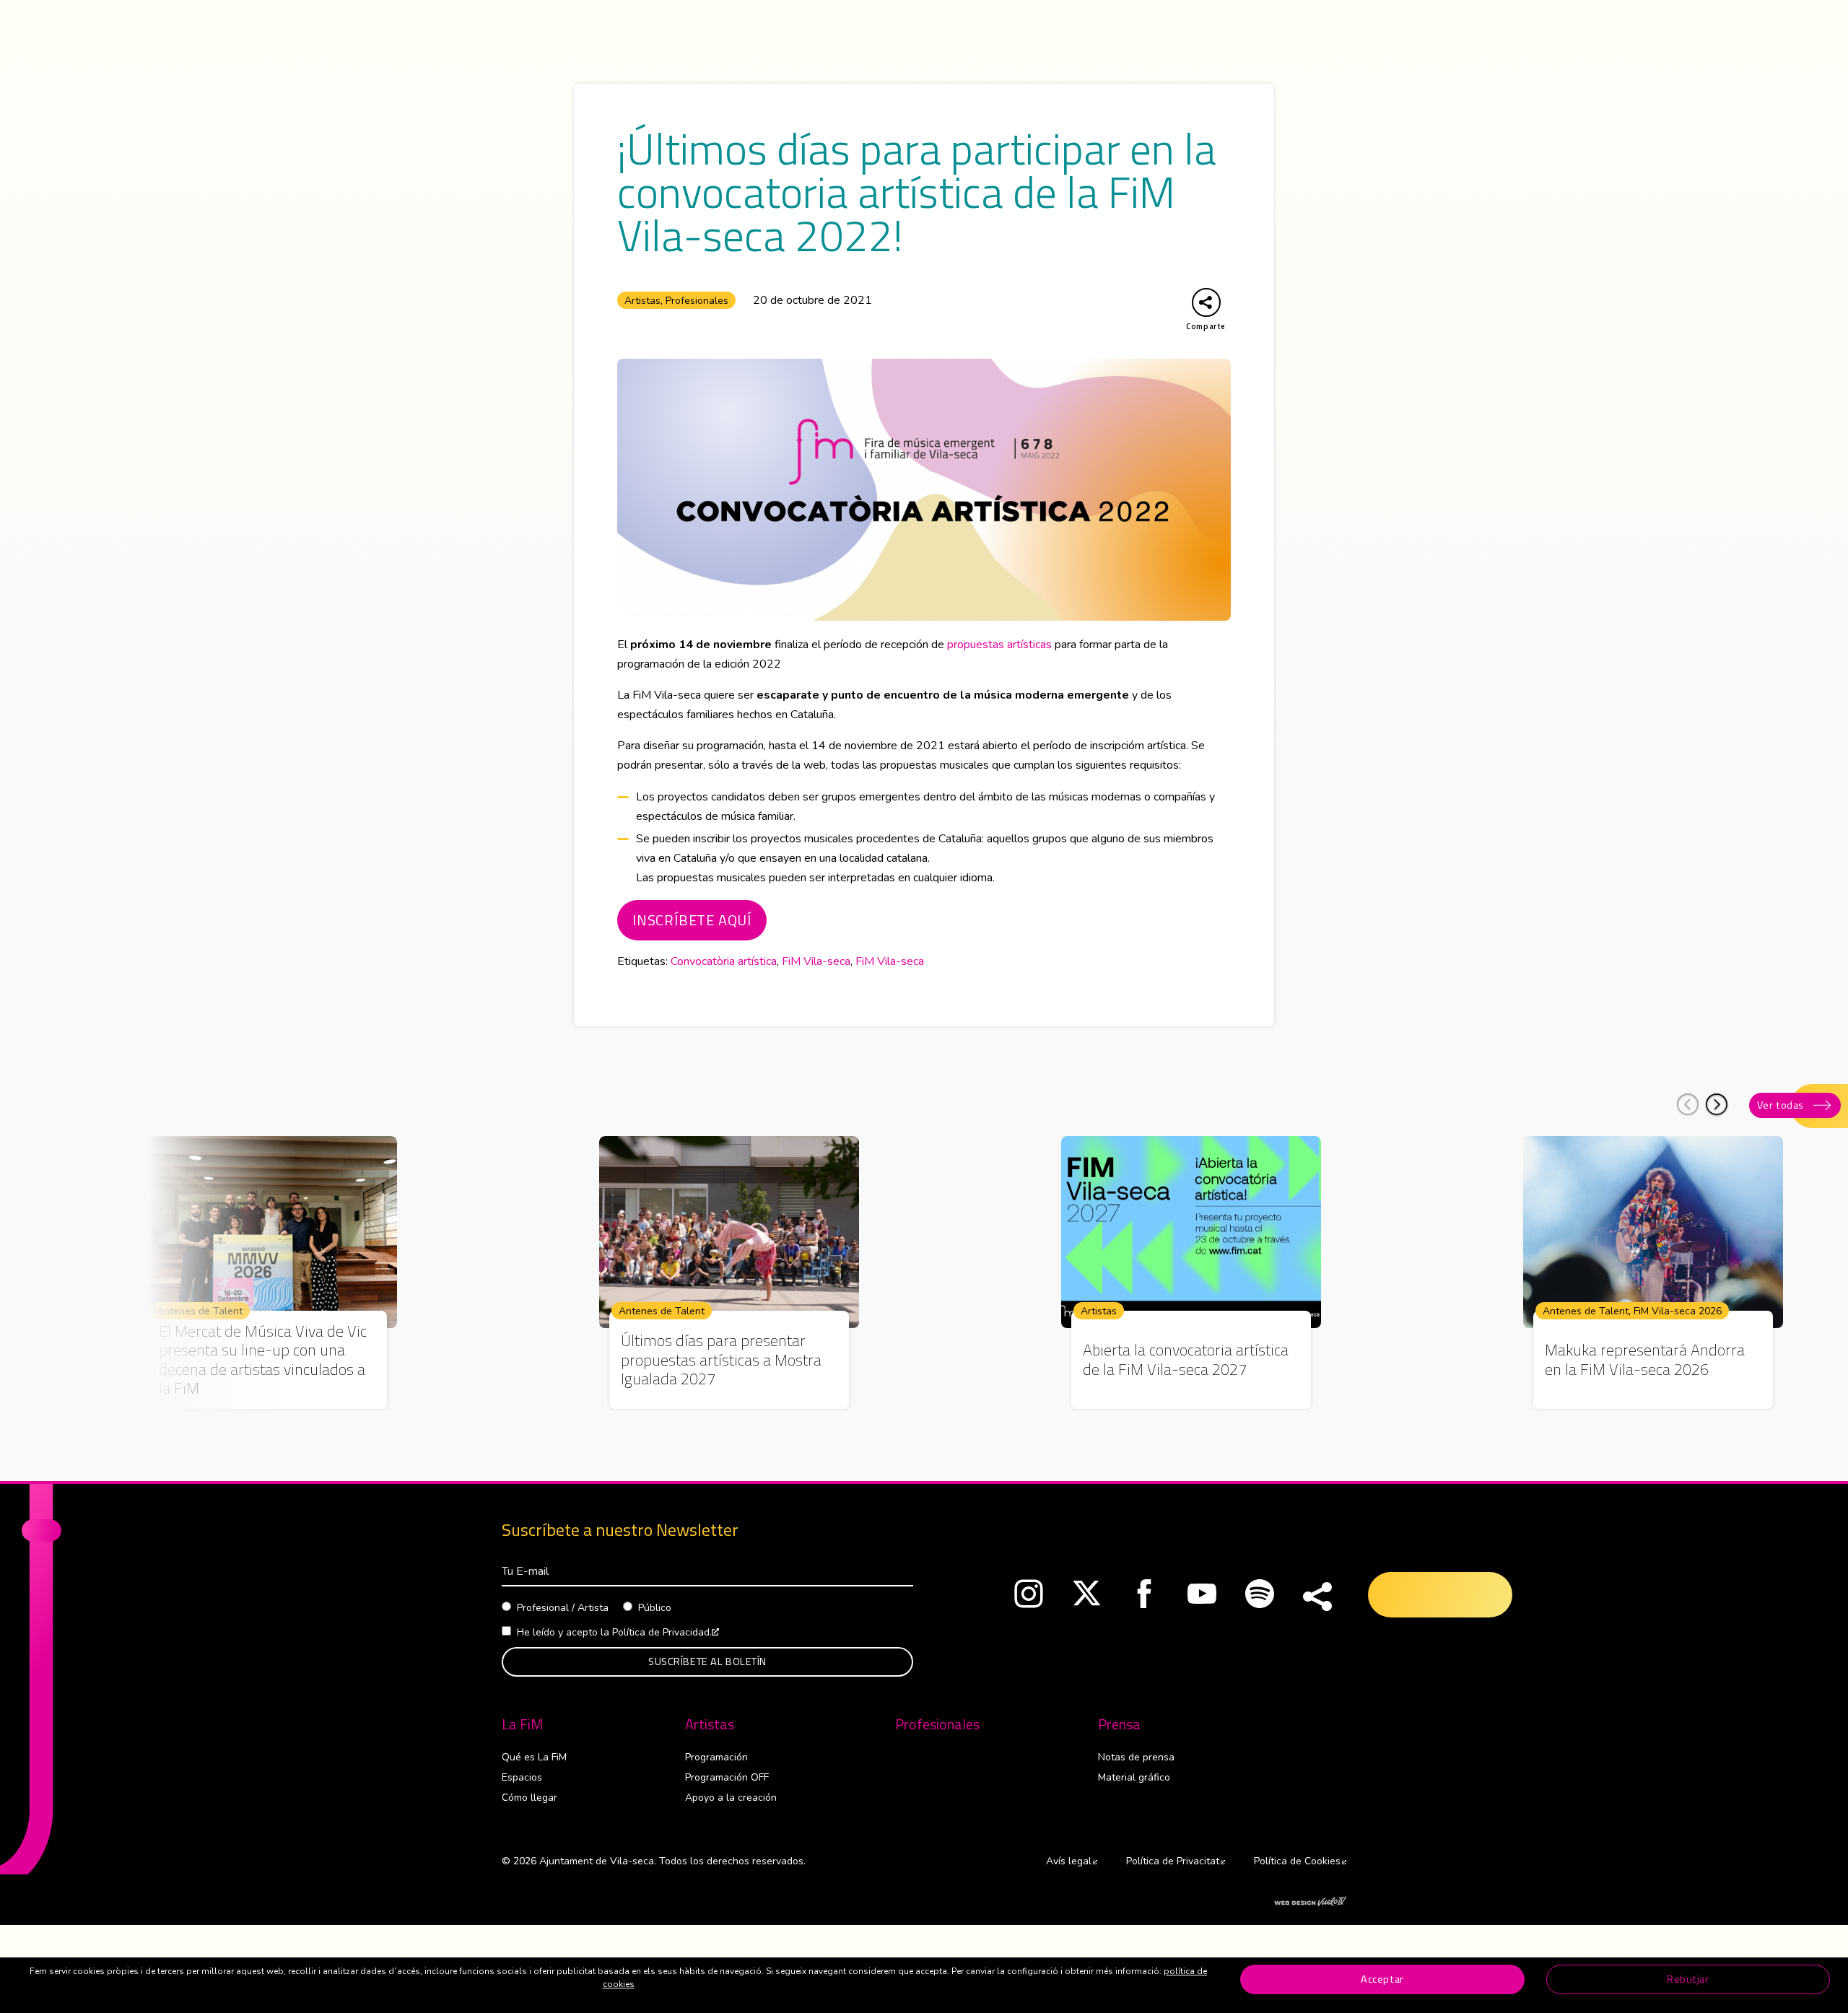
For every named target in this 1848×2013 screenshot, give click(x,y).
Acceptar (1382, 1979)
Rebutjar (1688, 1979)
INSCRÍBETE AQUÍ (692, 920)
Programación (716, 1757)
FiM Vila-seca (816, 961)
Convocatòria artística (724, 961)
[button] (1717, 1104)
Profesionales (697, 301)
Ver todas (1781, 1105)
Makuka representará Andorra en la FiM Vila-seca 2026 (1645, 1359)
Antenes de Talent (200, 1311)
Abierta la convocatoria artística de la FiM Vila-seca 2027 (1186, 1359)
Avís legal (1072, 1861)
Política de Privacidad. (666, 1632)
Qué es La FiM (534, 1757)
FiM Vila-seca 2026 (1678, 1311)
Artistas (642, 301)
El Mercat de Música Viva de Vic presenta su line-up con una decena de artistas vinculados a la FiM (263, 1360)
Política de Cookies (1300, 1861)
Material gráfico (1134, 1777)
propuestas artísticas (999, 645)
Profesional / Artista (563, 1608)
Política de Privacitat (1176, 1861)
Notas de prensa (1136, 1757)
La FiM (522, 1724)
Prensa (1119, 1724)
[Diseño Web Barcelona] (1310, 1900)
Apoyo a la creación (731, 1798)
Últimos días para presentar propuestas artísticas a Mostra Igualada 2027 (721, 1359)
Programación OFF (727, 1777)
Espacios (522, 1777)
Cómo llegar (529, 1798)
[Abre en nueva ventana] (1029, 1597)
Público (655, 1608)
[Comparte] (1317, 1597)
